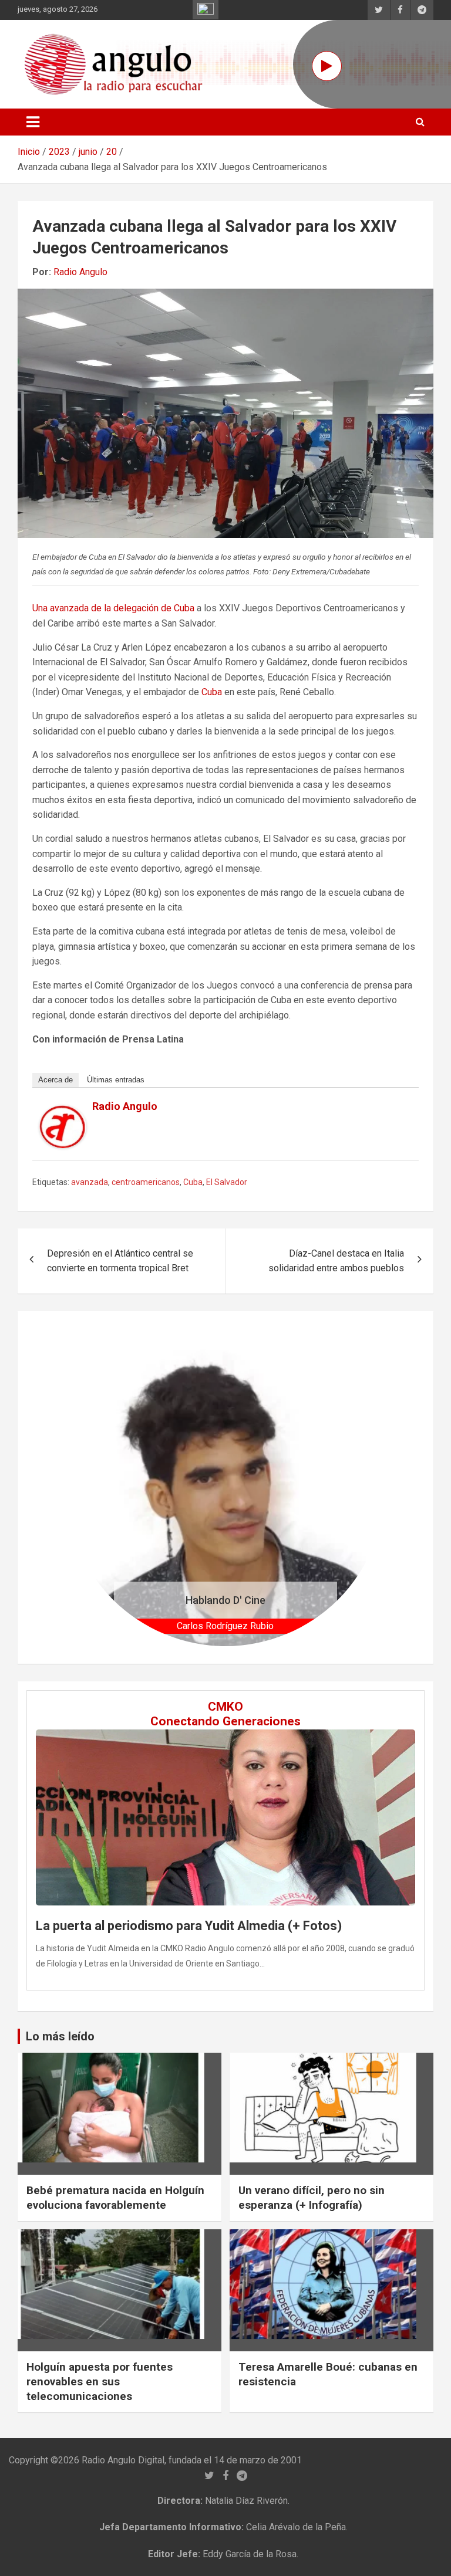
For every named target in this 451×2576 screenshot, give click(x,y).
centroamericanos (146, 1182)
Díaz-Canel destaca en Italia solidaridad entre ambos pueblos (336, 1261)
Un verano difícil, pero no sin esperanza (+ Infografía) (312, 2198)
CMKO (225, 1707)
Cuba (212, 692)
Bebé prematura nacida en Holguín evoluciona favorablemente (115, 2198)
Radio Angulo (80, 272)
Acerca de (55, 1080)
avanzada (90, 1182)
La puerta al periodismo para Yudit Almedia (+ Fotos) (189, 1926)
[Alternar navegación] (33, 122)
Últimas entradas (116, 1080)
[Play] (327, 66)
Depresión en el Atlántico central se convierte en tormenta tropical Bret (120, 1261)
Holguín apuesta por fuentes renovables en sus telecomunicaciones (100, 2381)
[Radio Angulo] (63, 1113)
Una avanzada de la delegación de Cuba (113, 608)
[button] (90, 1487)
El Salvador (227, 1182)
